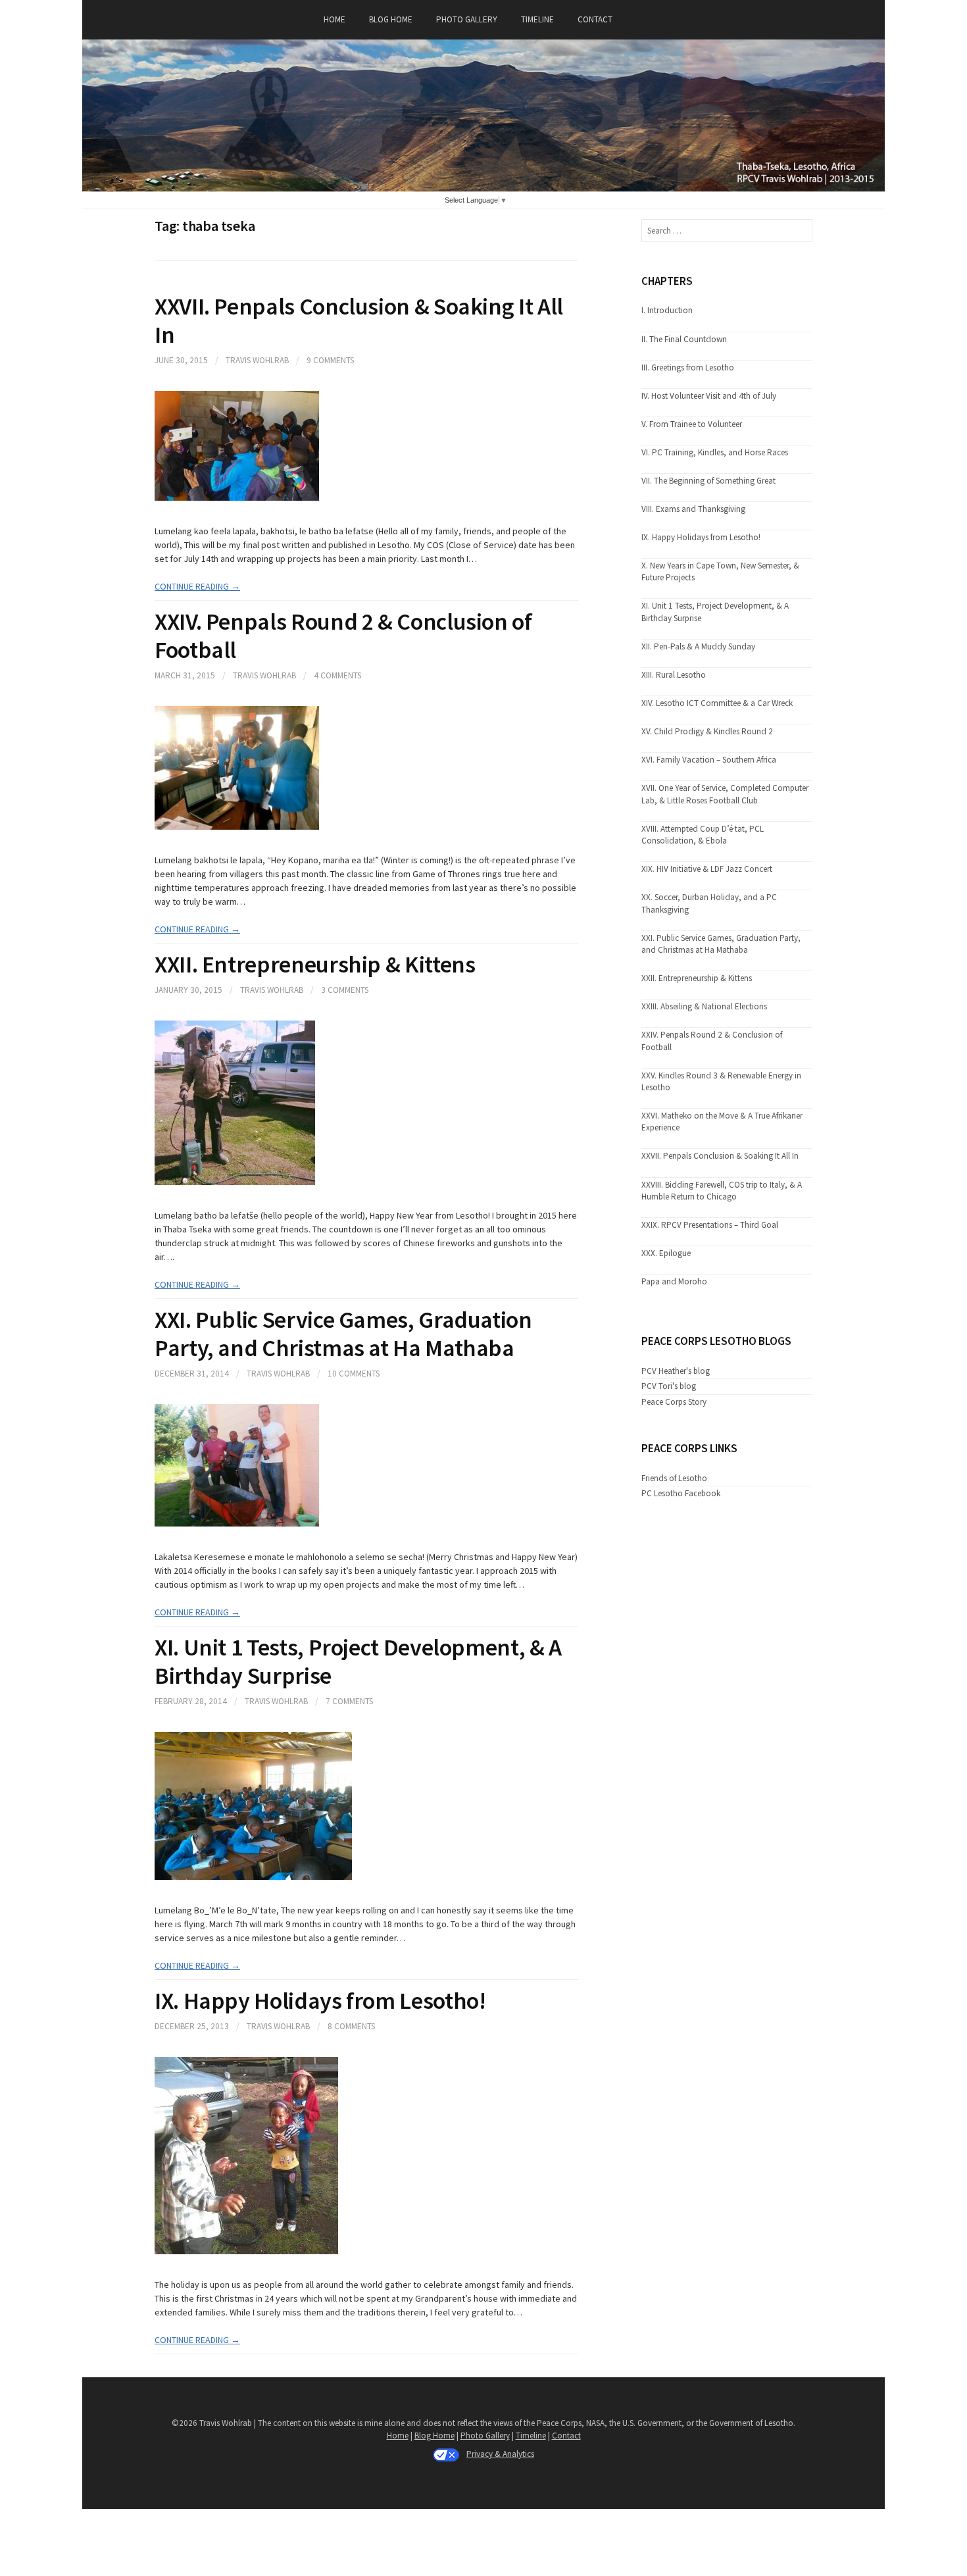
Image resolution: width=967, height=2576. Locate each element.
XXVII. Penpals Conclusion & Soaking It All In (359, 320)
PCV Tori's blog (669, 1386)
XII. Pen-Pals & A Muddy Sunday (698, 646)
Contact (595, 19)
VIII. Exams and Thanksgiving (693, 509)
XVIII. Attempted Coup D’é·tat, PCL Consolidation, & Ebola (703, 835)
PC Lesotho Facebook (681, 1493)
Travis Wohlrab (257, 360)
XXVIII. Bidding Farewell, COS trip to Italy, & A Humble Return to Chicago (722, 1191)
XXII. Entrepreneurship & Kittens (315, 964)
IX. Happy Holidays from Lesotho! (320, 2001)
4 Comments (337, 675)
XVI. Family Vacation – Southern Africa (709, 760)
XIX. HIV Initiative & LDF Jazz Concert (707, 869)
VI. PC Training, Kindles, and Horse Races (715, 452)
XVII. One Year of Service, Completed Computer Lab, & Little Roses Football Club (725, 794)
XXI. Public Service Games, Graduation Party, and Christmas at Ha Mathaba (343, 1334)
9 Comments (330, 360)
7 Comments (349, 1701)
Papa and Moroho (674, 1281)
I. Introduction (667, 310)
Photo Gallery (467, 19)
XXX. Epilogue (666, 1253)
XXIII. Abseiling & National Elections (704, 1006)
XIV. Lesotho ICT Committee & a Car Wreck (717, 703)
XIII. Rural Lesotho (674, 675)
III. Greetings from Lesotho (688, 367)
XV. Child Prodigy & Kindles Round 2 (707, 731)
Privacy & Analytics (500, 2454)
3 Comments (345, 990)
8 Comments (351, 2026)
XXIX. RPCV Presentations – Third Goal (710, 1225)
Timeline (537, 19)
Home (335, 19)
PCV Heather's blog (676, 1371)
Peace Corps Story (674, 1402)
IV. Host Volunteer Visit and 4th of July (709, 396)
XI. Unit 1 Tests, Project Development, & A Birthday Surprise (358, 1661)
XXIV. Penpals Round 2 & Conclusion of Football (343, 636)
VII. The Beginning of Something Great (708, 481)
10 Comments (354, 1374)
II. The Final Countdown (684, 339)
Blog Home (391, 19)
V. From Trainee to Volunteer (692, 424)
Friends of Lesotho (674, 1478)
